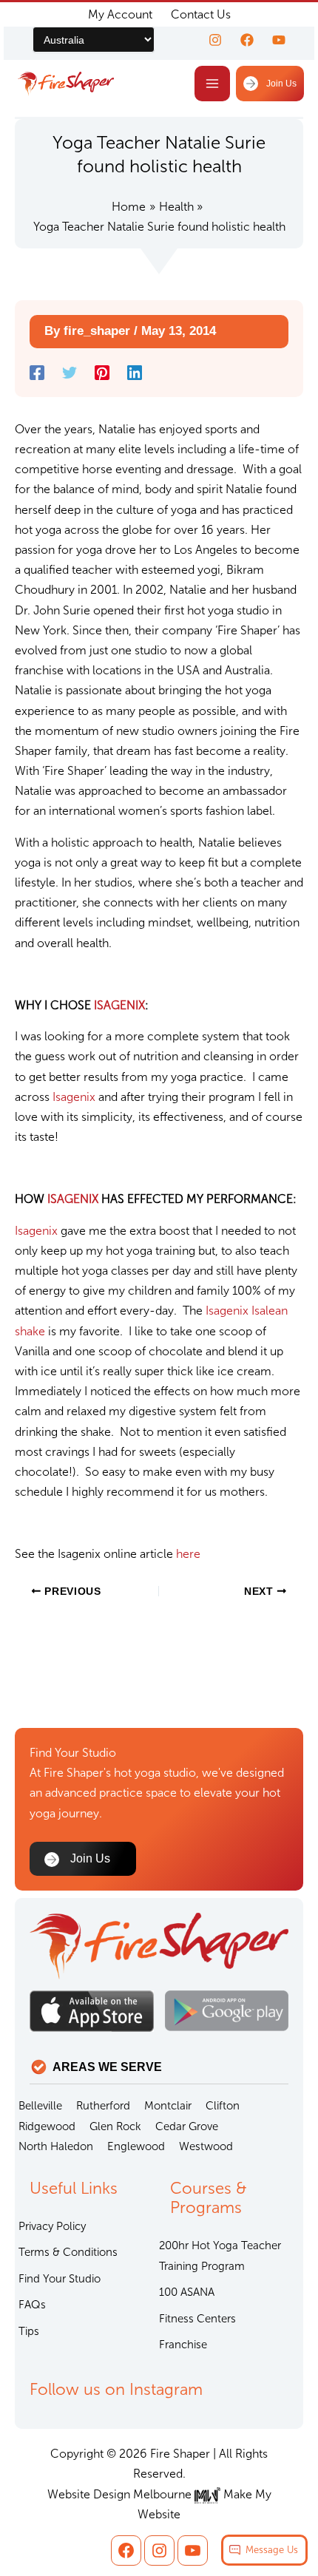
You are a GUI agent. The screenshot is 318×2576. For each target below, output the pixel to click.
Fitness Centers (197, 2319)
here (188, 1554)
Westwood (206, 2146)
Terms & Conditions (68, 2252)
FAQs (32, 2305)
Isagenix (75, 1097)
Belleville (40, 2106)
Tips (29, 2331)
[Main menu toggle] (212, 84)
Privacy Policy (52, 2226)
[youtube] (279, 40)
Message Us (272, 2550)
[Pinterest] (102, 373)
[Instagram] (215, 40)
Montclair (168, 2106)
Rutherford (103, 2106)
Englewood (136, 2146)
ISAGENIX (119, 1005)
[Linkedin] (135, 373)
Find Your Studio (60, 2279)
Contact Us (201, 14)
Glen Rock (115, 2126)
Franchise (183, 2345)
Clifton (223, 2106)
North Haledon (56, 2146)
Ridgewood (47, 2126)
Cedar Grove (187, 2126)
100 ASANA (187, 2292)
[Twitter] (70, 373)
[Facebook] (247, 40)
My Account (120, 14)
